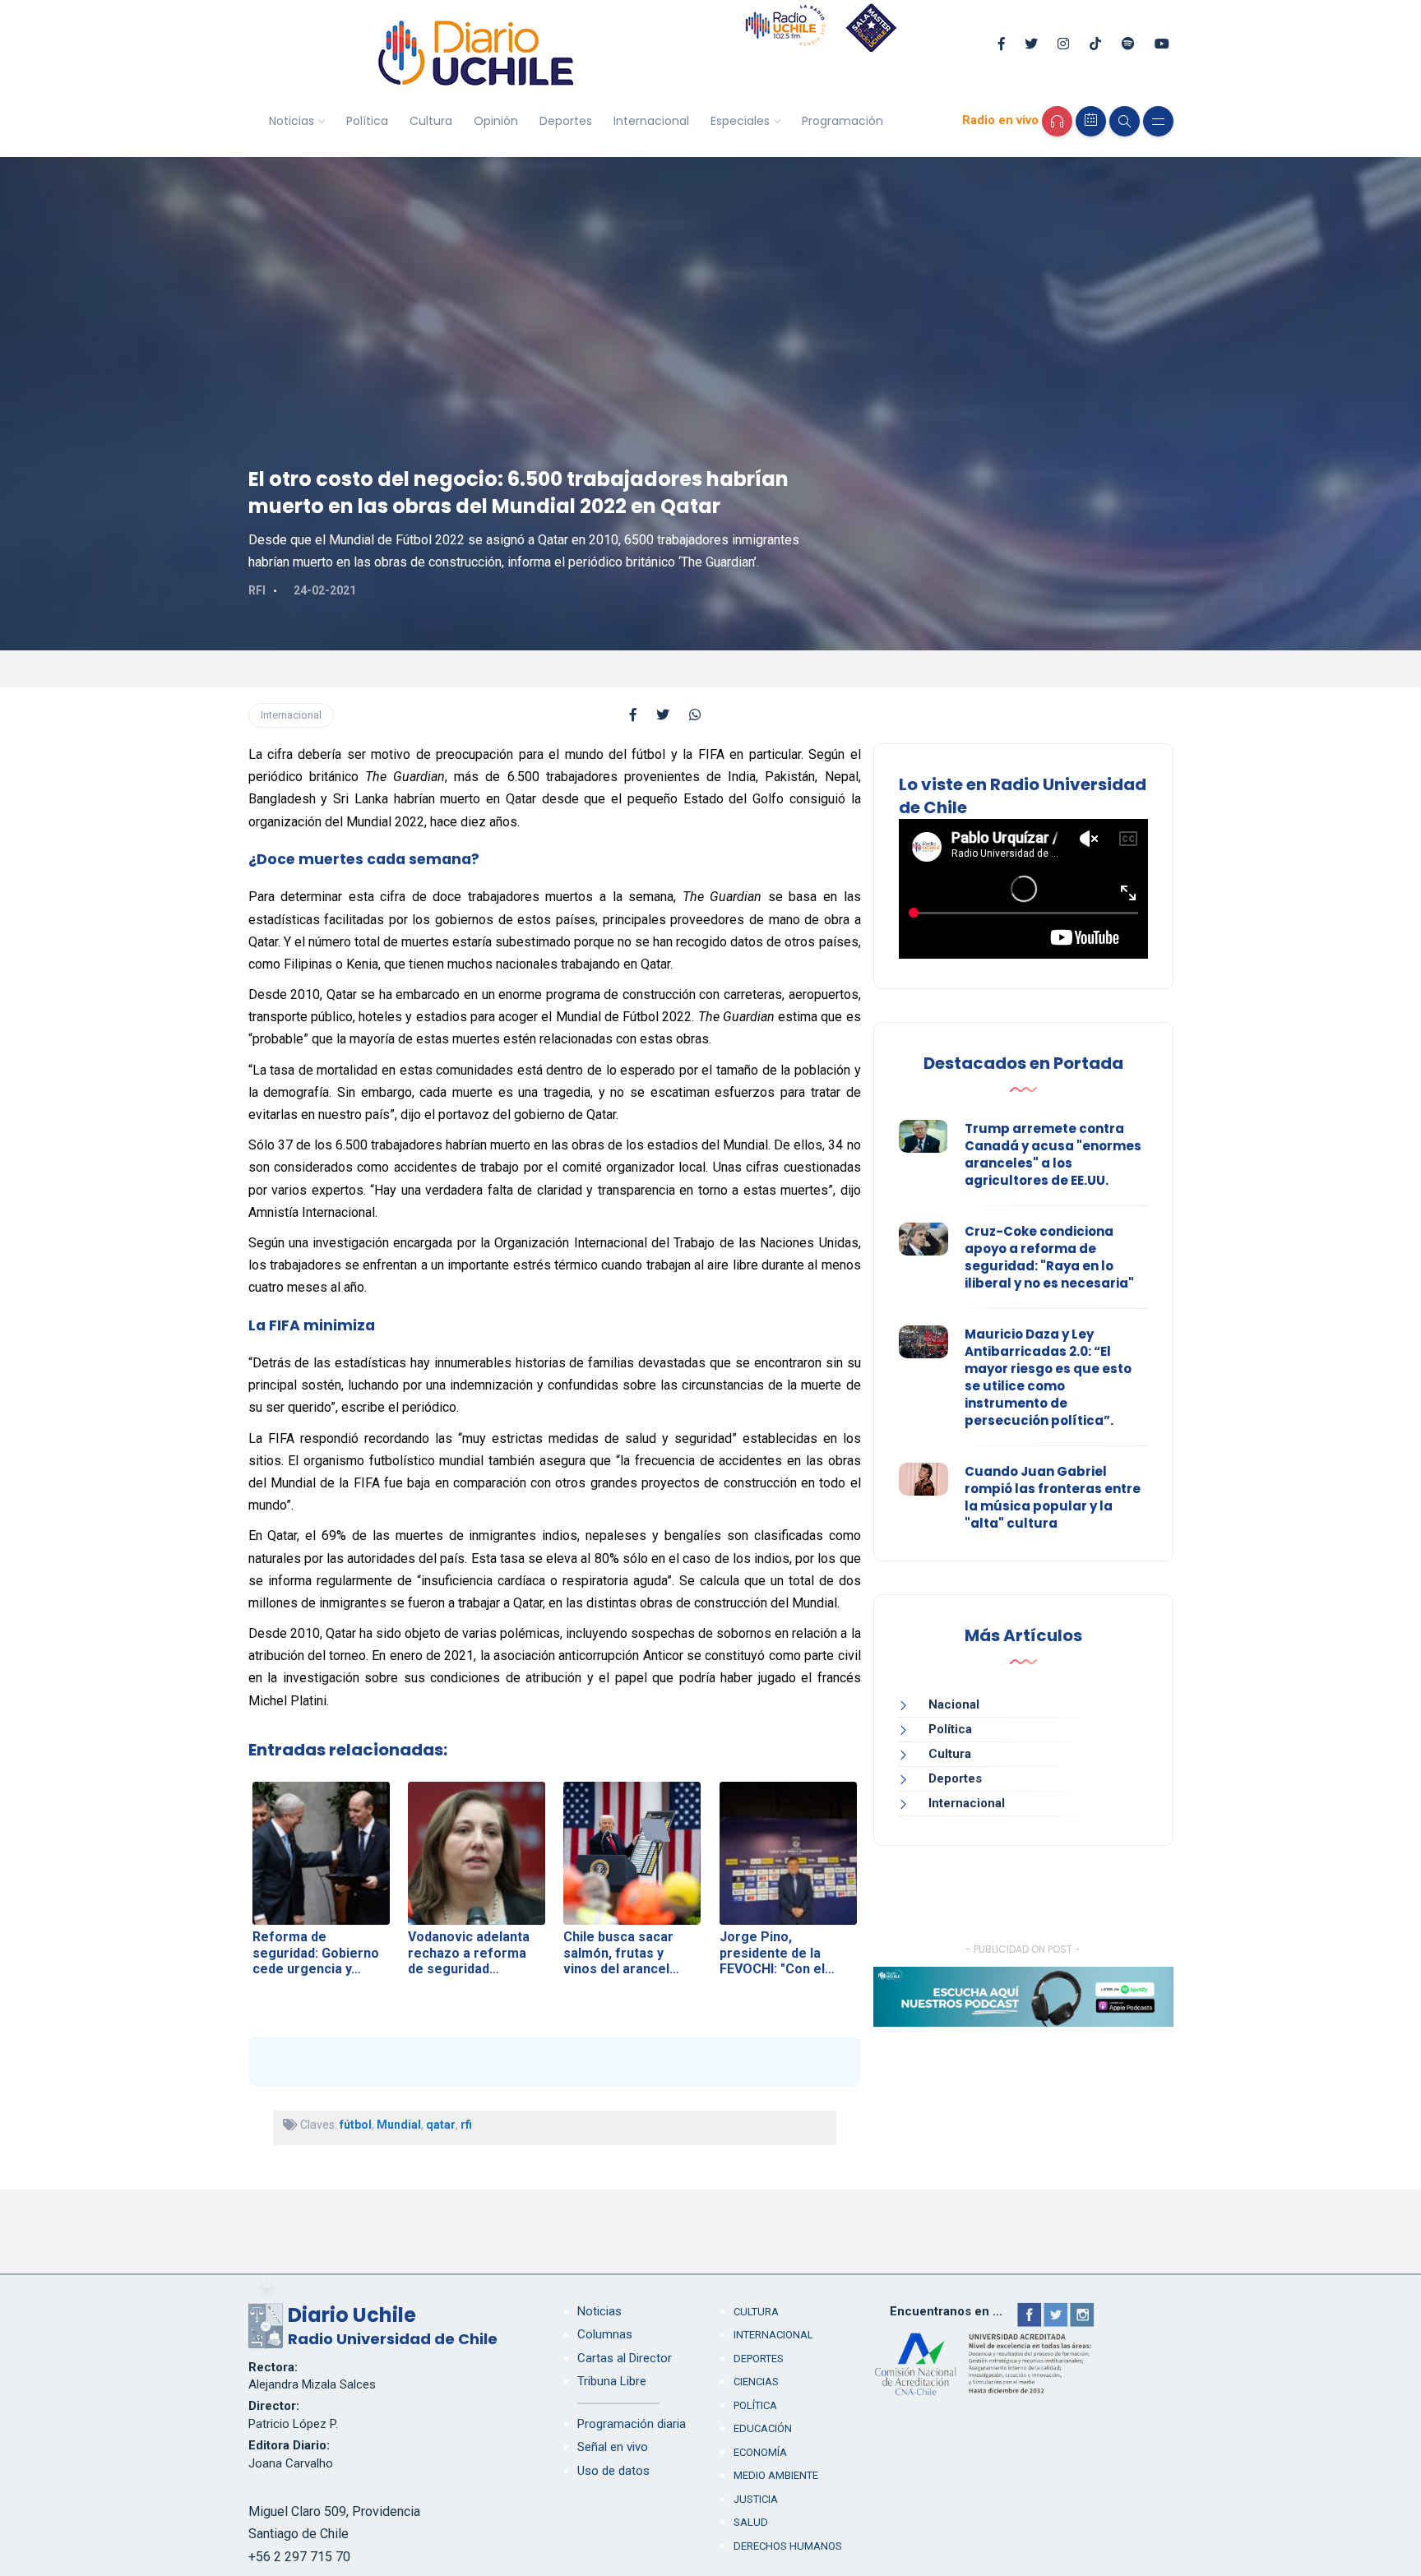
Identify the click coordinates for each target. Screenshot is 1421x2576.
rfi (466, 2125)
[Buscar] (1125, 121)
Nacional (954, 1704)
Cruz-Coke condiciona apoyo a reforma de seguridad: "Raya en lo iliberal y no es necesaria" (1049, 1257)
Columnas (605, 2334)
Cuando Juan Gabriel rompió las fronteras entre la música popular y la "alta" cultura (1053, 1497)
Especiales (740, 121)
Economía (760, 2452)
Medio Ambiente (776, 2475)
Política (367, 121)
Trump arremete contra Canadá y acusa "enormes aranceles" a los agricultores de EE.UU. (1053, 1154)
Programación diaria (632, 2424)
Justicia (756, 2499)
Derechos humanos (788, 2546)
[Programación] (1091, 121)
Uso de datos (613, 2471)
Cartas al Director (625, 2358)
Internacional (651, 121)
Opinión (496, 121)
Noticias (292, 121)
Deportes (566, 121)
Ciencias (756, 2382)
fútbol (356, 2125)
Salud (751, 2522)
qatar (441, 2125)
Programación (842, 121)
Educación (763, 2428)
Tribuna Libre (612, 2381)
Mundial (399, 2125)
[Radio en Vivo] (1057, 121)
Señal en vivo (613, 2447)
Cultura (431, 121)
